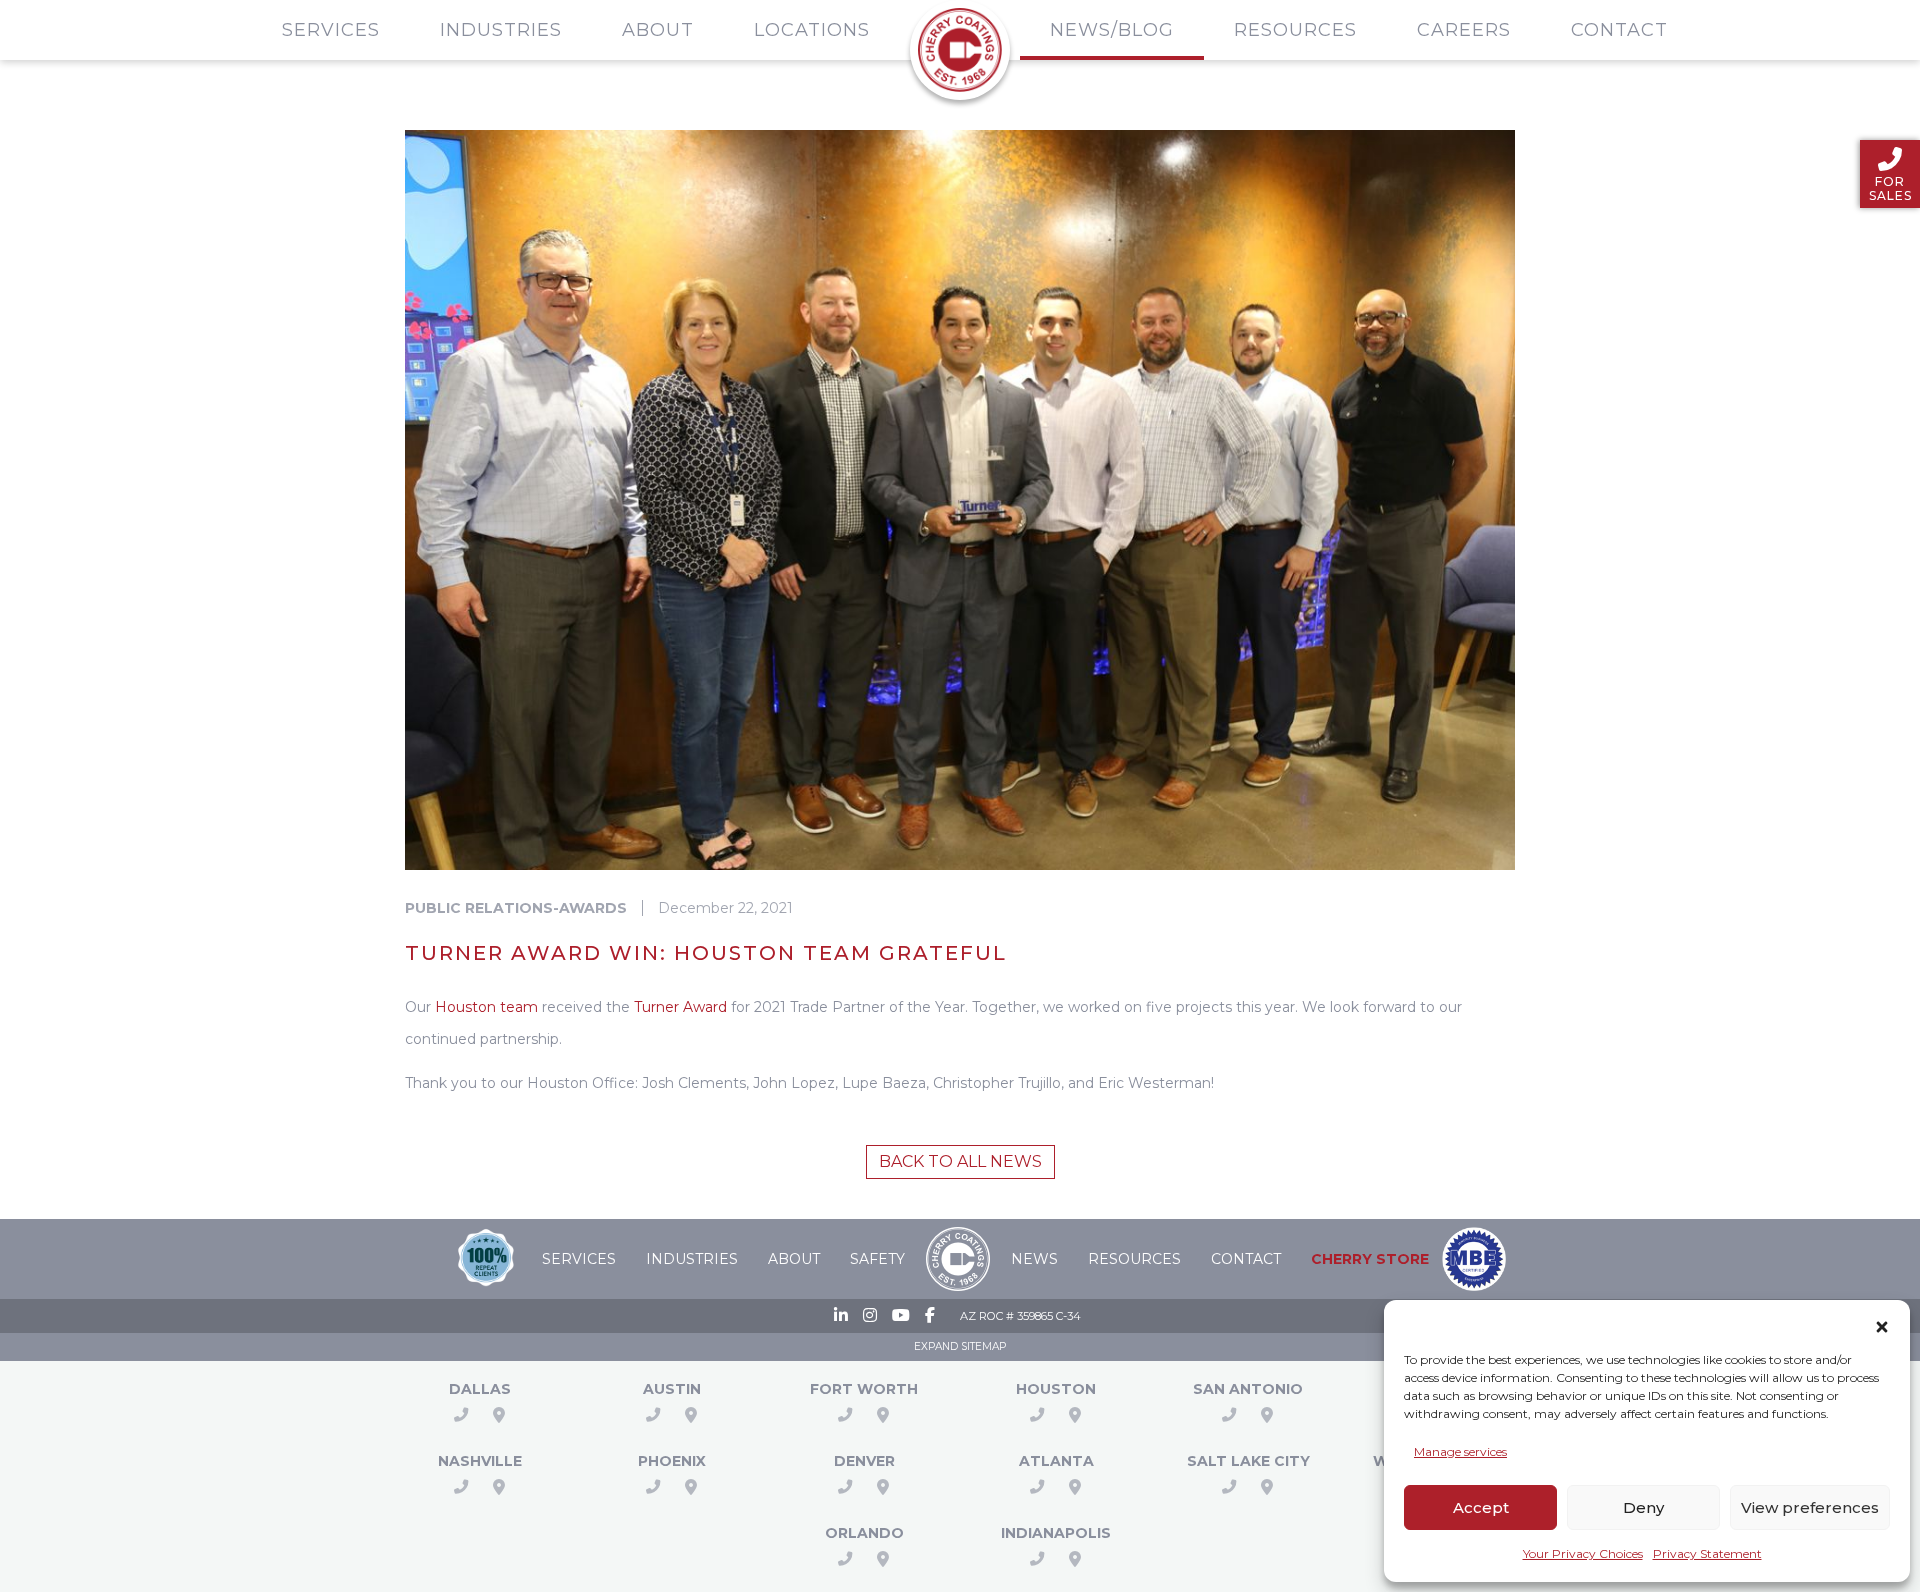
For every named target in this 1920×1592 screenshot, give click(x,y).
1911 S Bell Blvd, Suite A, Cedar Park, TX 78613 (691, 1415)
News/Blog (1112, 30)
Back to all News (960, 1161)
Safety (877, 1259)
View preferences (1810, 1507)
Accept (1481, 1507)
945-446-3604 (1037, 1487)
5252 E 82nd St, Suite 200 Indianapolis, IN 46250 (1075, 1559)
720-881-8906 (845, 1487)
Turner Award (680, 1007)
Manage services (1460, 1451)
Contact (1619, 30)
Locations (812, 30)
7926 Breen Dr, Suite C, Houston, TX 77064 (1075, 1415)
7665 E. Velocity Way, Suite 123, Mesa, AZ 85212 (691, 1487)
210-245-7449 (1229, 1415)
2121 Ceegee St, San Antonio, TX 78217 (1267, 1415)
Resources (1295, 30)
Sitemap (983, 1346)
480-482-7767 (653, 1487)
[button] (1882, 1323)
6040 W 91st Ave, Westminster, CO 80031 (883, 1487)
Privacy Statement (1707, 1553)
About (658, 30)
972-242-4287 (461, 1415)
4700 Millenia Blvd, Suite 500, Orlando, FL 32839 (883, 1559)
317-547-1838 (1037, 1559)
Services (331, 30)
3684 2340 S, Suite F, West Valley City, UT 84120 (1267, 1487)
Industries (501, 30)
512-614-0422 (653, 1415)
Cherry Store (1370, 1259)
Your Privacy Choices (1583, 1553)
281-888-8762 (1037, 1415)
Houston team (486, 1007)
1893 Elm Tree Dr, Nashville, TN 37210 (499, 1487)
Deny (1643, 1507)
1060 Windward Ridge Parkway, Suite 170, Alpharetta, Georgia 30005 (1075, 1487)
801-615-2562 (1229, 1487)
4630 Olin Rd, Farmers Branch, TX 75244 (499, 1415)
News (1034, 1259)
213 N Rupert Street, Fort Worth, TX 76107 (883, 1415)
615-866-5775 (461, 1487)
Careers (1464, 30)
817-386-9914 (845, 1415)
